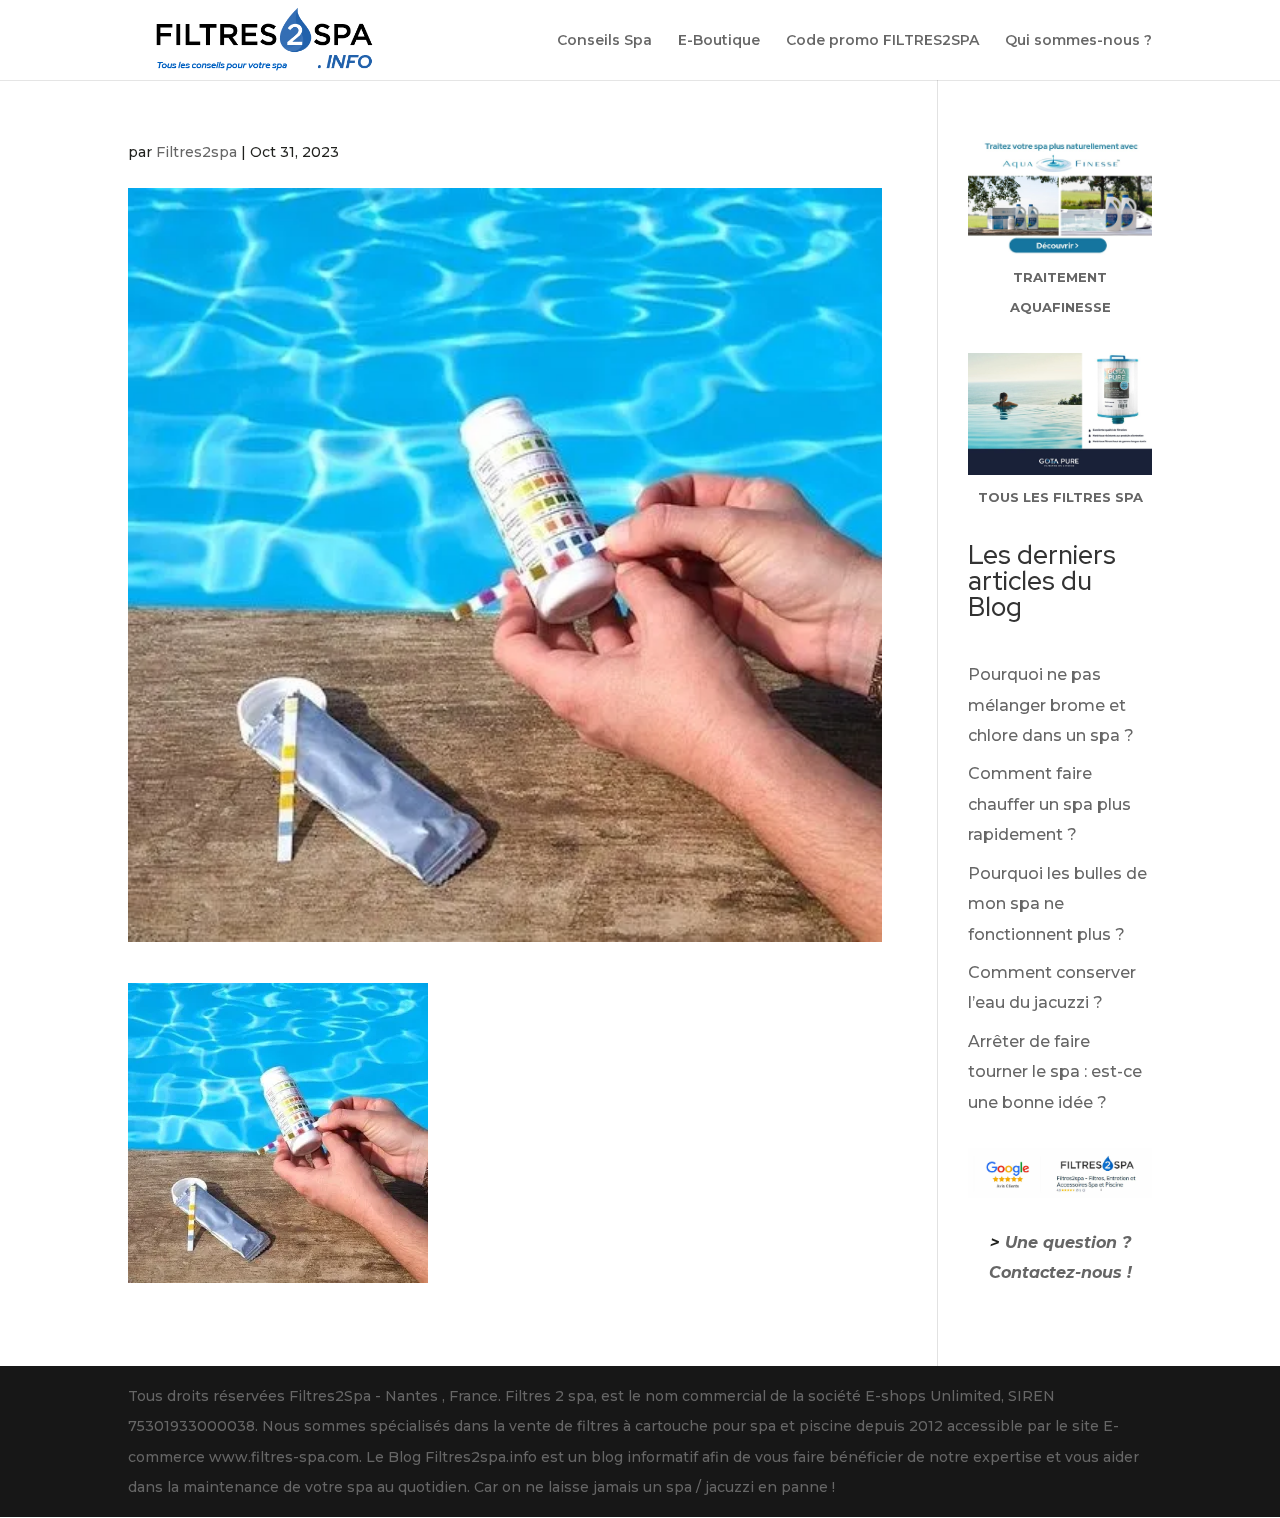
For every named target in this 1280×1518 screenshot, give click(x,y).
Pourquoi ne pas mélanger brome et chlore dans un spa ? (1051, 705)
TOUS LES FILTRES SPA (1060, 497)
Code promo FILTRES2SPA (882, 41)
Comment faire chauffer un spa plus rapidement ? (1049, 804)
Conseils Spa (604, 41)
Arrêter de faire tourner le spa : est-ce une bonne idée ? (1055, 1072)
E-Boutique (719, 41)
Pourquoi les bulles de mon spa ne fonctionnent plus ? (1057, 904)
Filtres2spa (196, 152)
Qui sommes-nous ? (1078, 41)
